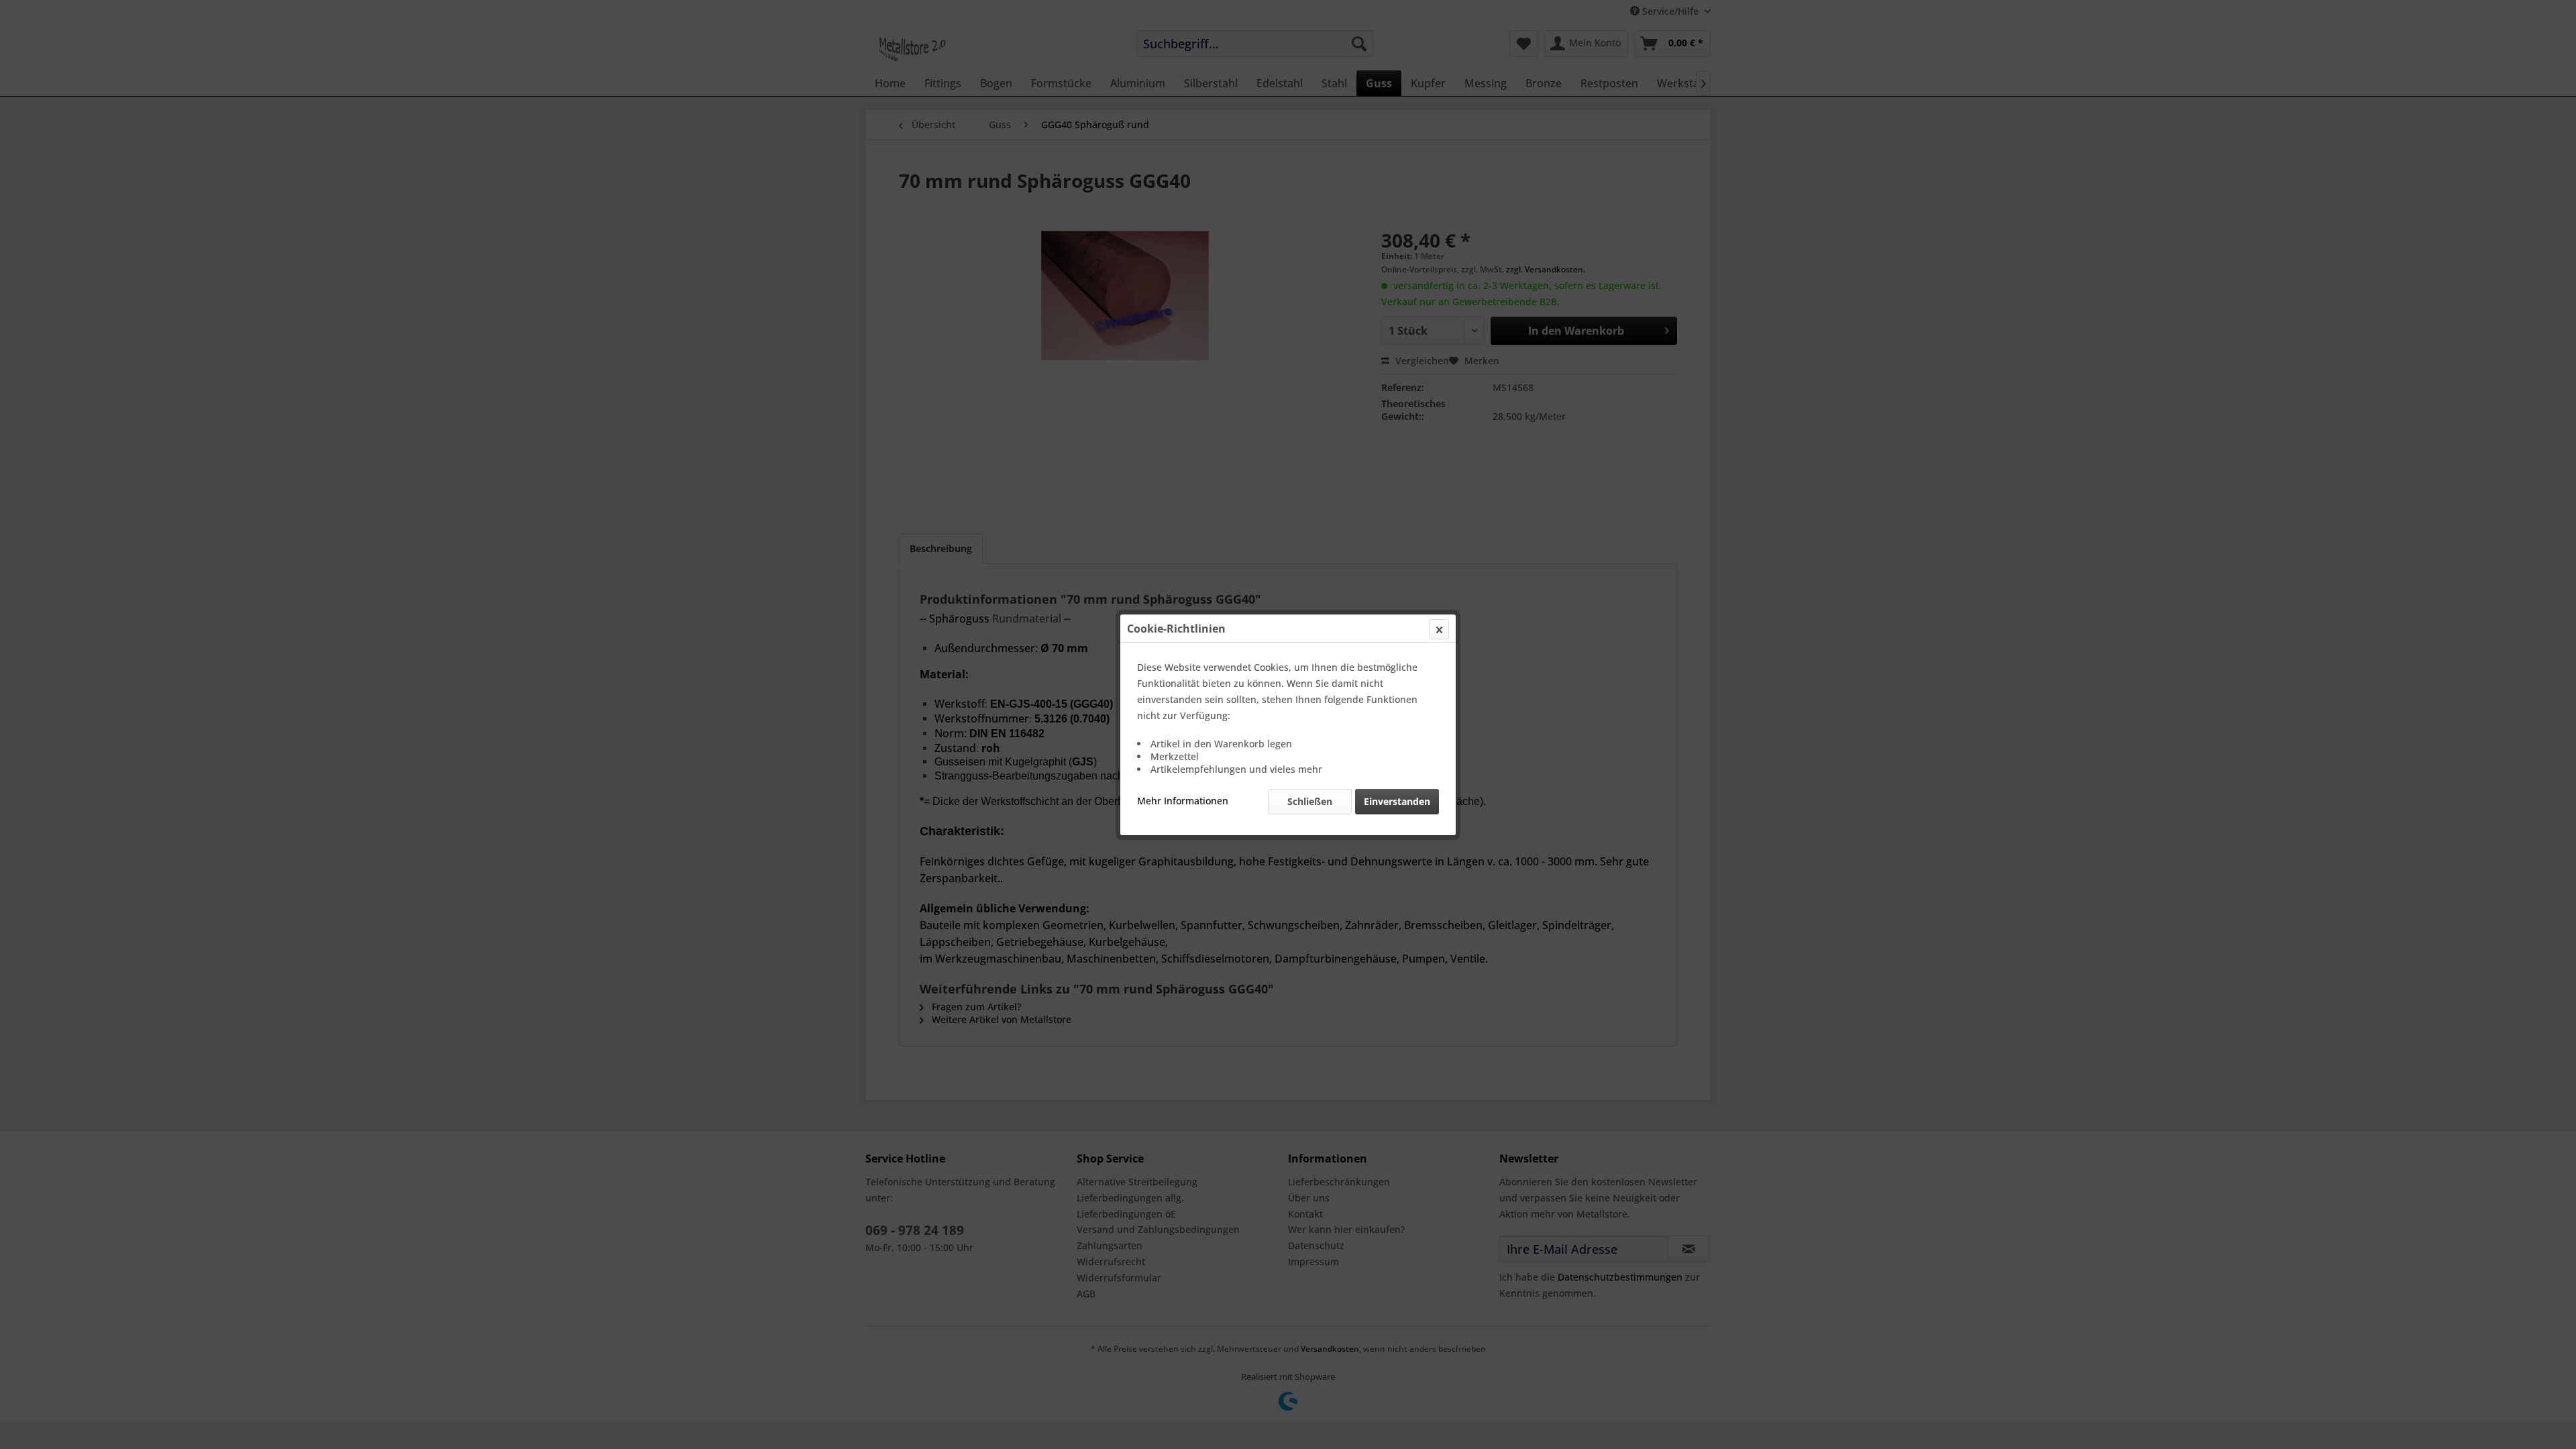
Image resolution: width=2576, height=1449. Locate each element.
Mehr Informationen (1183, 801)
